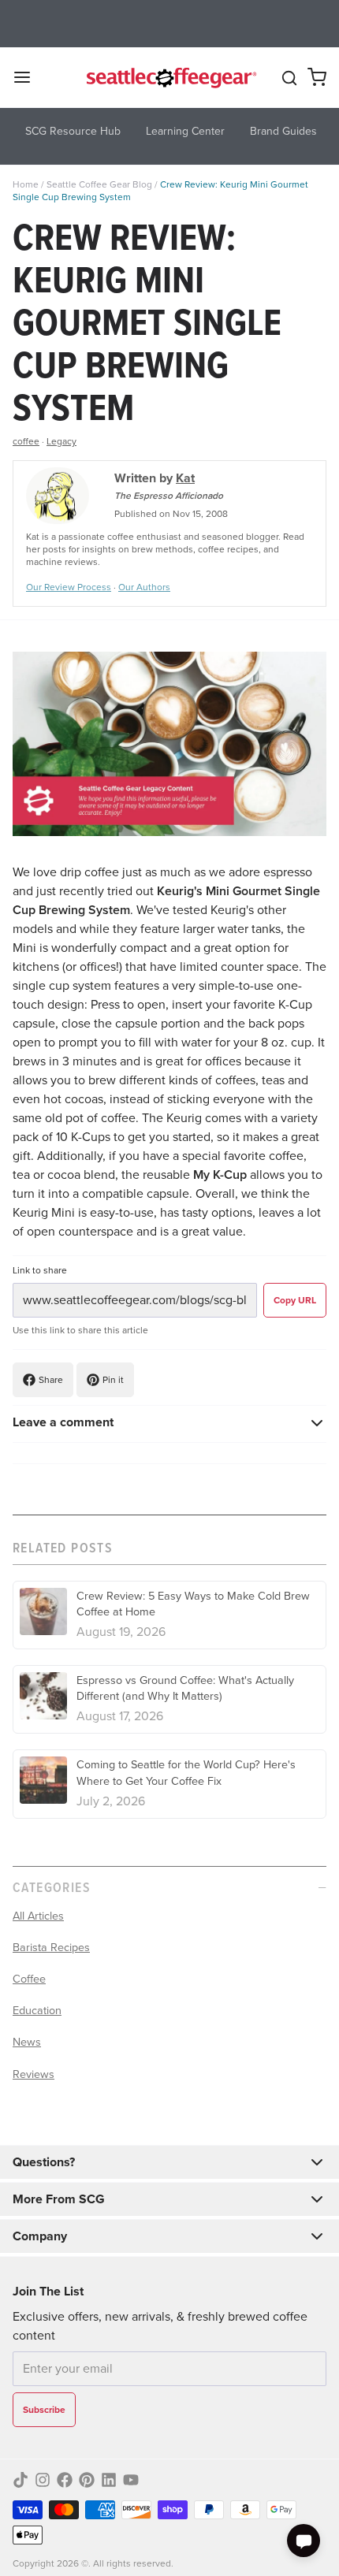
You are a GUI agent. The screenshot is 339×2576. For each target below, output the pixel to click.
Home (26, 184)
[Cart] (317, 77)
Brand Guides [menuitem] (283, 131)
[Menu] (28, 77)
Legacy (61, 441)
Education (37, 2010)
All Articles (38, 1916)
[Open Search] (289, 78)
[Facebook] (65, 2480)
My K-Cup (220, 1175)
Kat (185, 478)
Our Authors (144, 587)
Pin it (113, 1380)
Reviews (34, 2074)
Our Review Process (69, 587)
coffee (26, 441)
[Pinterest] (87, 2480)
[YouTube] (131, 2480)
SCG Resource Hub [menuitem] (73, 131)
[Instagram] (43, 2480)
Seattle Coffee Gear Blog (99, 184)
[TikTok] (20, 2480)
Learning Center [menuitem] (185, 131)
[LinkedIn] (109, 2480)
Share (51, 1380)
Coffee (29, 1979)
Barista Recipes (51, 1947)
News (27, 2042)
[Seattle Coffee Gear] (170, 77)
